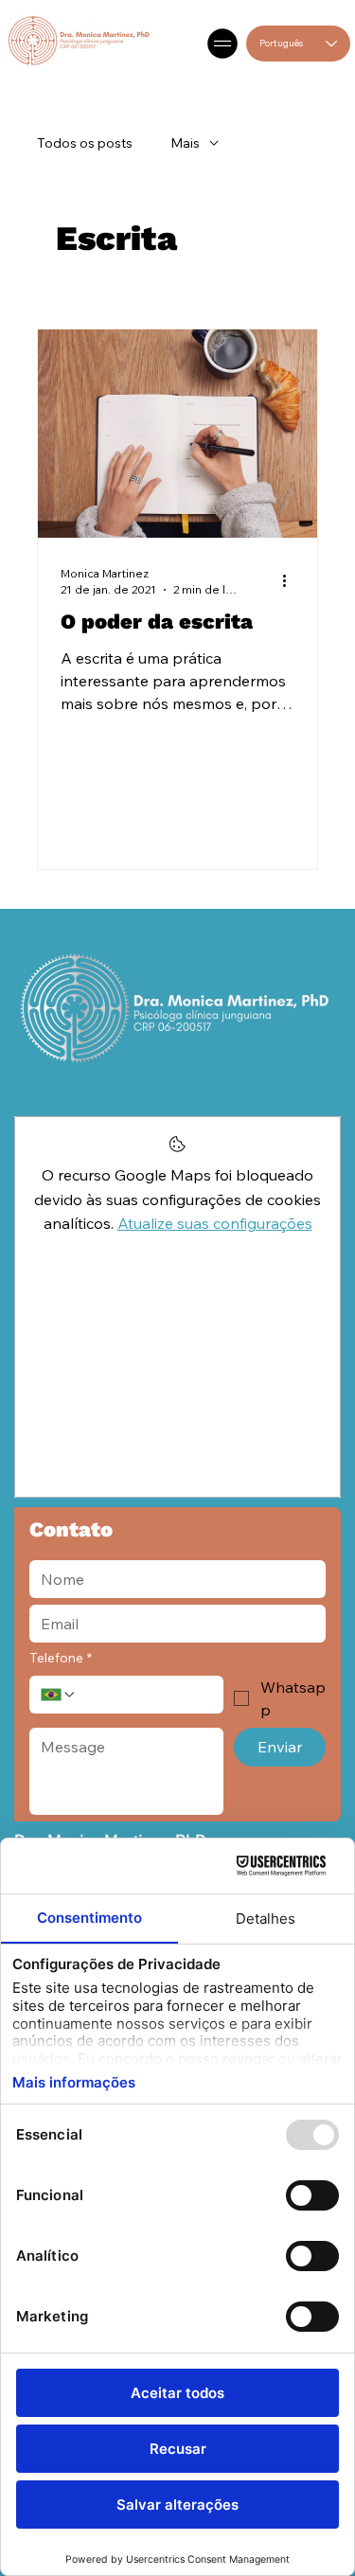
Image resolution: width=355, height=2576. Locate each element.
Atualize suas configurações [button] (215, 1223)
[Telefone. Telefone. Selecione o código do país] (59, 1695)
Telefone (61, 1658)
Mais (185, 143)
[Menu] (223, 44)
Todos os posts (85, 143)
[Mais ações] (292, 580)
